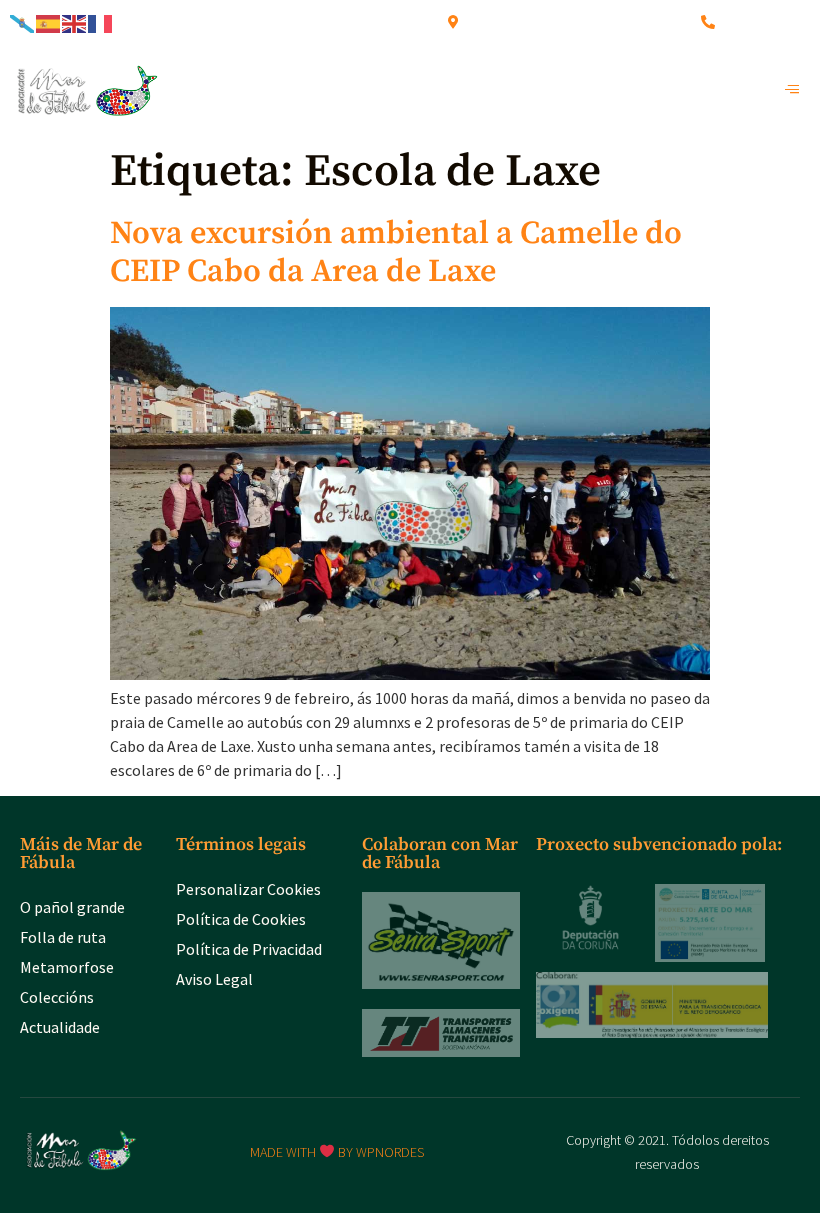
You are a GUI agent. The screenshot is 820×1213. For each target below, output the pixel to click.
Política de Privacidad (249, 949)
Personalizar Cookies (248, 889)
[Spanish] (49, 22)
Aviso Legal (214, 979)
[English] (75, 22)
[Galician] (23, 22)
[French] (101, 22)
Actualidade (60, 1027)
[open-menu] (797, 90)
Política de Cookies (241, 919)
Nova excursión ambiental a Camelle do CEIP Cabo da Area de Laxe (396, 253)
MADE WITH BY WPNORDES (337, 1152)
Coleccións (57, 997)
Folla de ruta (63, 937)
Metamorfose (67, 967)
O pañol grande (72, 907)
